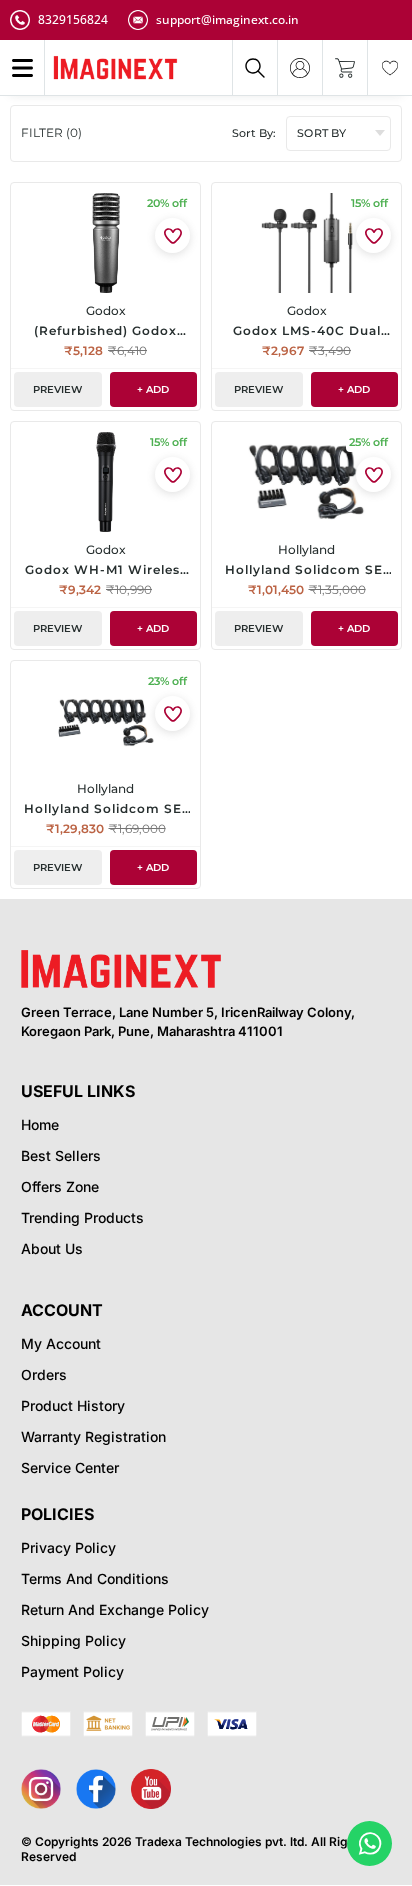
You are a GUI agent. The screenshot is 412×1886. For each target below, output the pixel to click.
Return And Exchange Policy (115, 1609)
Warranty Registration (93, 1436)
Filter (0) (51, 132)
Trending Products (82, 1217)
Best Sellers (61, 1155)
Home (40, 1124)
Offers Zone (60, 1186)
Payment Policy (72, 1671)
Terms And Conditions (95, 1578)
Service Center (70, 1467)
